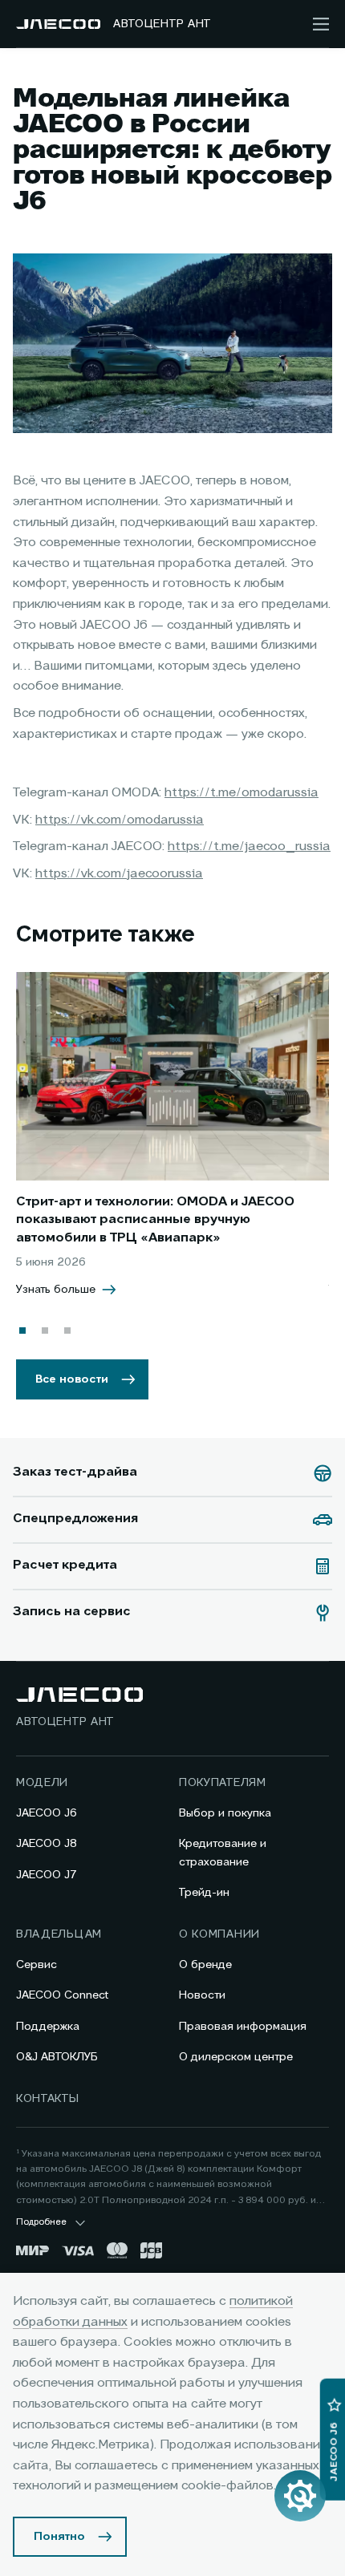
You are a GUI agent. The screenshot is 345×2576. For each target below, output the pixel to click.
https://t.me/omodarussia (241, 793)
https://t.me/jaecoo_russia (249, 847)
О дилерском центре (236, 2057)
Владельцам (59, 1934)
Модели (42, 1783)
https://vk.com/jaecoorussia (119, 874)
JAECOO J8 (47, 1844)
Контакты (48, 2099)
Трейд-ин (204, 1893)
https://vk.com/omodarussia (120, 820)
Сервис (37, 1965)
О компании (219, 1934)
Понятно (59, 2537)
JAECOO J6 (47, 1813)
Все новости (72, 1379)
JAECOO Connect (62, 1995)
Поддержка (48, 2027)
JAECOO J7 (47, 1875)
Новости (202, 1995)
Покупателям (223, 1783)
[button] (22, 1331)
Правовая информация (243, 2027)
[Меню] (321, 24)
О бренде (205, 1965)
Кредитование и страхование (223, 1853)
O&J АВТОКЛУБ (57, 2057)
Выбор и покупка (225, 1813)
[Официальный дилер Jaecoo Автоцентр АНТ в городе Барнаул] (58, 24)
